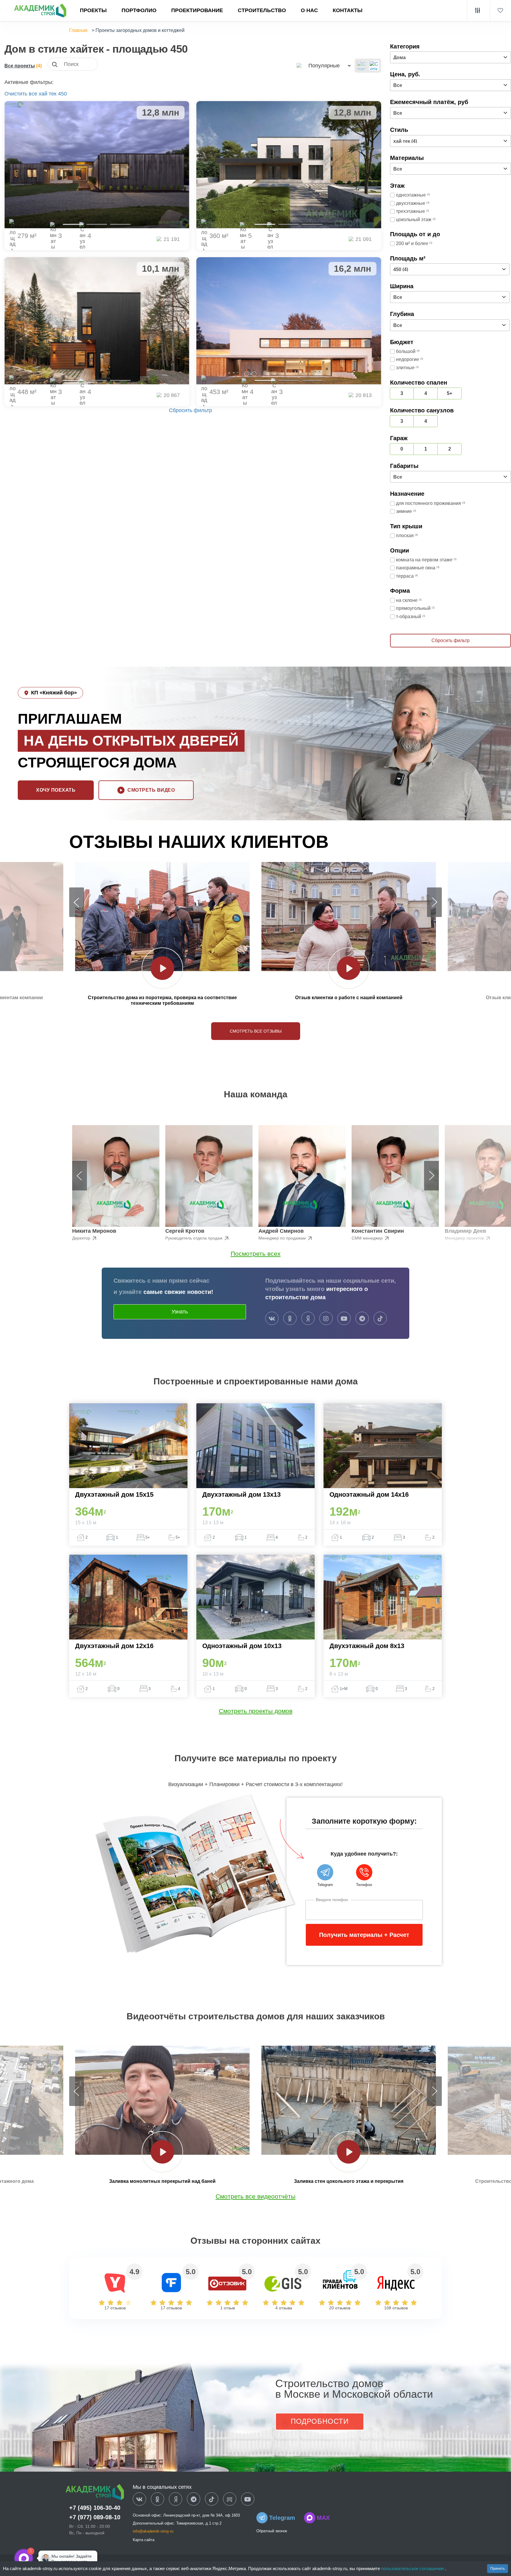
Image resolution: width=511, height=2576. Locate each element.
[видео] (162, 968)
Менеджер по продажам (283, 1238)
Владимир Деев (465, 1231)
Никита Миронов (94, 1231)
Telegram (282, 2518)
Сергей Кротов (185, 1231)
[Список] (362, 66)
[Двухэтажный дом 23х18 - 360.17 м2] (289, 165)
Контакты (348, 10)
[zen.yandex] (308, 1319)
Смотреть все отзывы (256, 1031)
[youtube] (344, 1319)
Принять (498, 2569)
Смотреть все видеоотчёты (256, 2196)
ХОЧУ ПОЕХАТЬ (56, 790)
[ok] (290, 1319)
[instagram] (326, 1319)
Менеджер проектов (465, 1238)
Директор (82, 1238)
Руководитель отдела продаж (194, 1238)
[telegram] (362, 1319)
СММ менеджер (368, 1238)
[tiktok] (380, 1319)
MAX (323, 2518)
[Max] (43, 2558)
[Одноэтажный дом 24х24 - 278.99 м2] (97, 165)
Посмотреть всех (256, 1254)
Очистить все (21, 94)
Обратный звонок (272, 2531)
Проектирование (197, 10)
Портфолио (139, 10)
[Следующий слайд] (434, 902)
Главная (78, 30)
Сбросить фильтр (190, 410)
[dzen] (176, 2499)
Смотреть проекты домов (256, 1711)
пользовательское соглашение (413, 2568)
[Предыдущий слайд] (77, 902)
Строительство (262, 10)
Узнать (180, 1312)
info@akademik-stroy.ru (153, 2531)
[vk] (272, 1319)
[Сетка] (374, 66)
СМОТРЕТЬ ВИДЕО (151, 790)
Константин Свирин (378, 1231)
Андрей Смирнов (281, 1231)
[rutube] (230, 2499)
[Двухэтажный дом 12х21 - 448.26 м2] (97, 321)
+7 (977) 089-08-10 (95, 2517)
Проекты (93, 10)
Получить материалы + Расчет (364, 1935)
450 (62, 94)
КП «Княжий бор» (54, 693)
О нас (309, 10)
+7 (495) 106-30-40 (95, 2508)
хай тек (48, 94)
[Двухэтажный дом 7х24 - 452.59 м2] (289, 321)
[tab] (73, 224)
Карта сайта (144, 2540)
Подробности (320, 2421)
